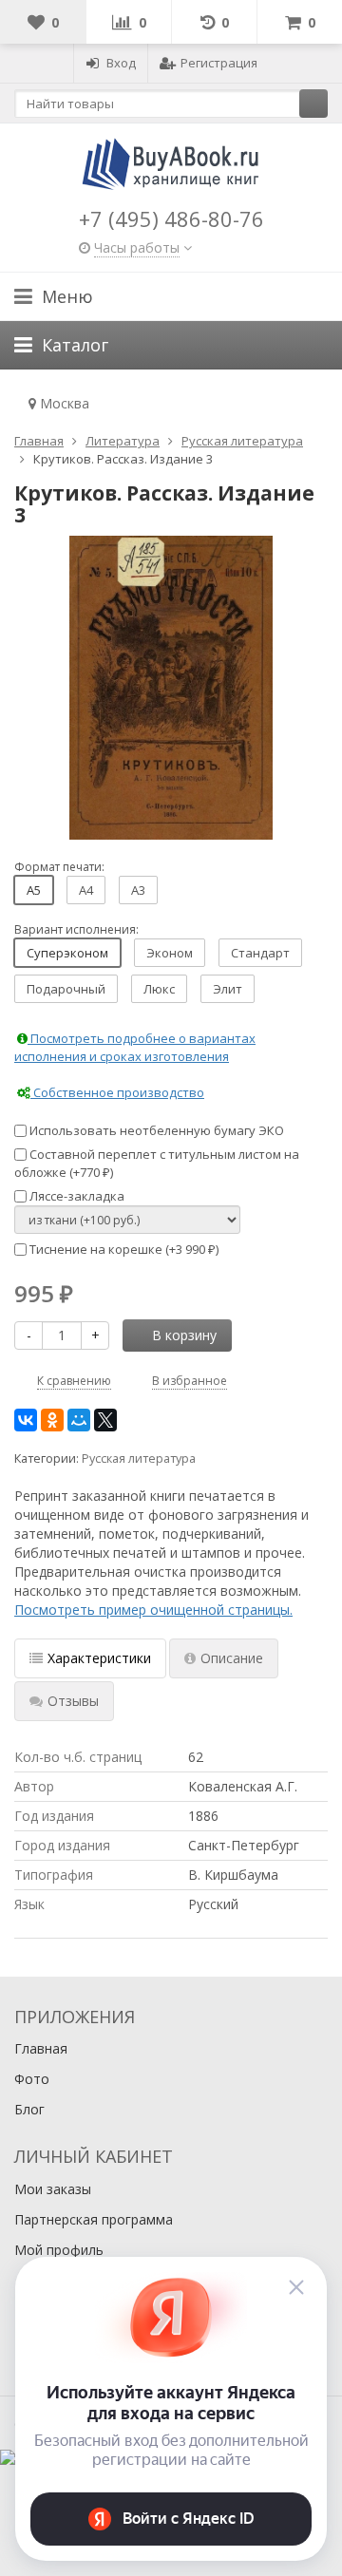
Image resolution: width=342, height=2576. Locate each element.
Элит (228, 989)
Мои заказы (53, 2189)
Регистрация (219, 63)
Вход (121, 63)
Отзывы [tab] (73, 1701)
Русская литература (139, 1458)
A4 (86, 890)
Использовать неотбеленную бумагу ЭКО (155, 1130)
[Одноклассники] (52, 1420)
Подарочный (66, 989)
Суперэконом (67, 953)
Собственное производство (117, 1092)
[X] (105, 1420)
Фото (32, 2079)
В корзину (184, 1335)
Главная (41, 2048)
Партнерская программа (94, 2219)
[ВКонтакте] (26, 1420)
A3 (138, 890)
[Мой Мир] (79, 1420)
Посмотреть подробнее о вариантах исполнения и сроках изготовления (135, 1047)
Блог (29, 2109)
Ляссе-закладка (76, 1196)
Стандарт (260, 953)
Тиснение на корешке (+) (123, 1249)
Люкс (159, 989)
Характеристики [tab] (99, 1658)
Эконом (170, 953)
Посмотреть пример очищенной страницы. (153, 1610)
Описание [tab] (232, 1658)
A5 (34, 890)
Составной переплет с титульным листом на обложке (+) (157, 1163)
